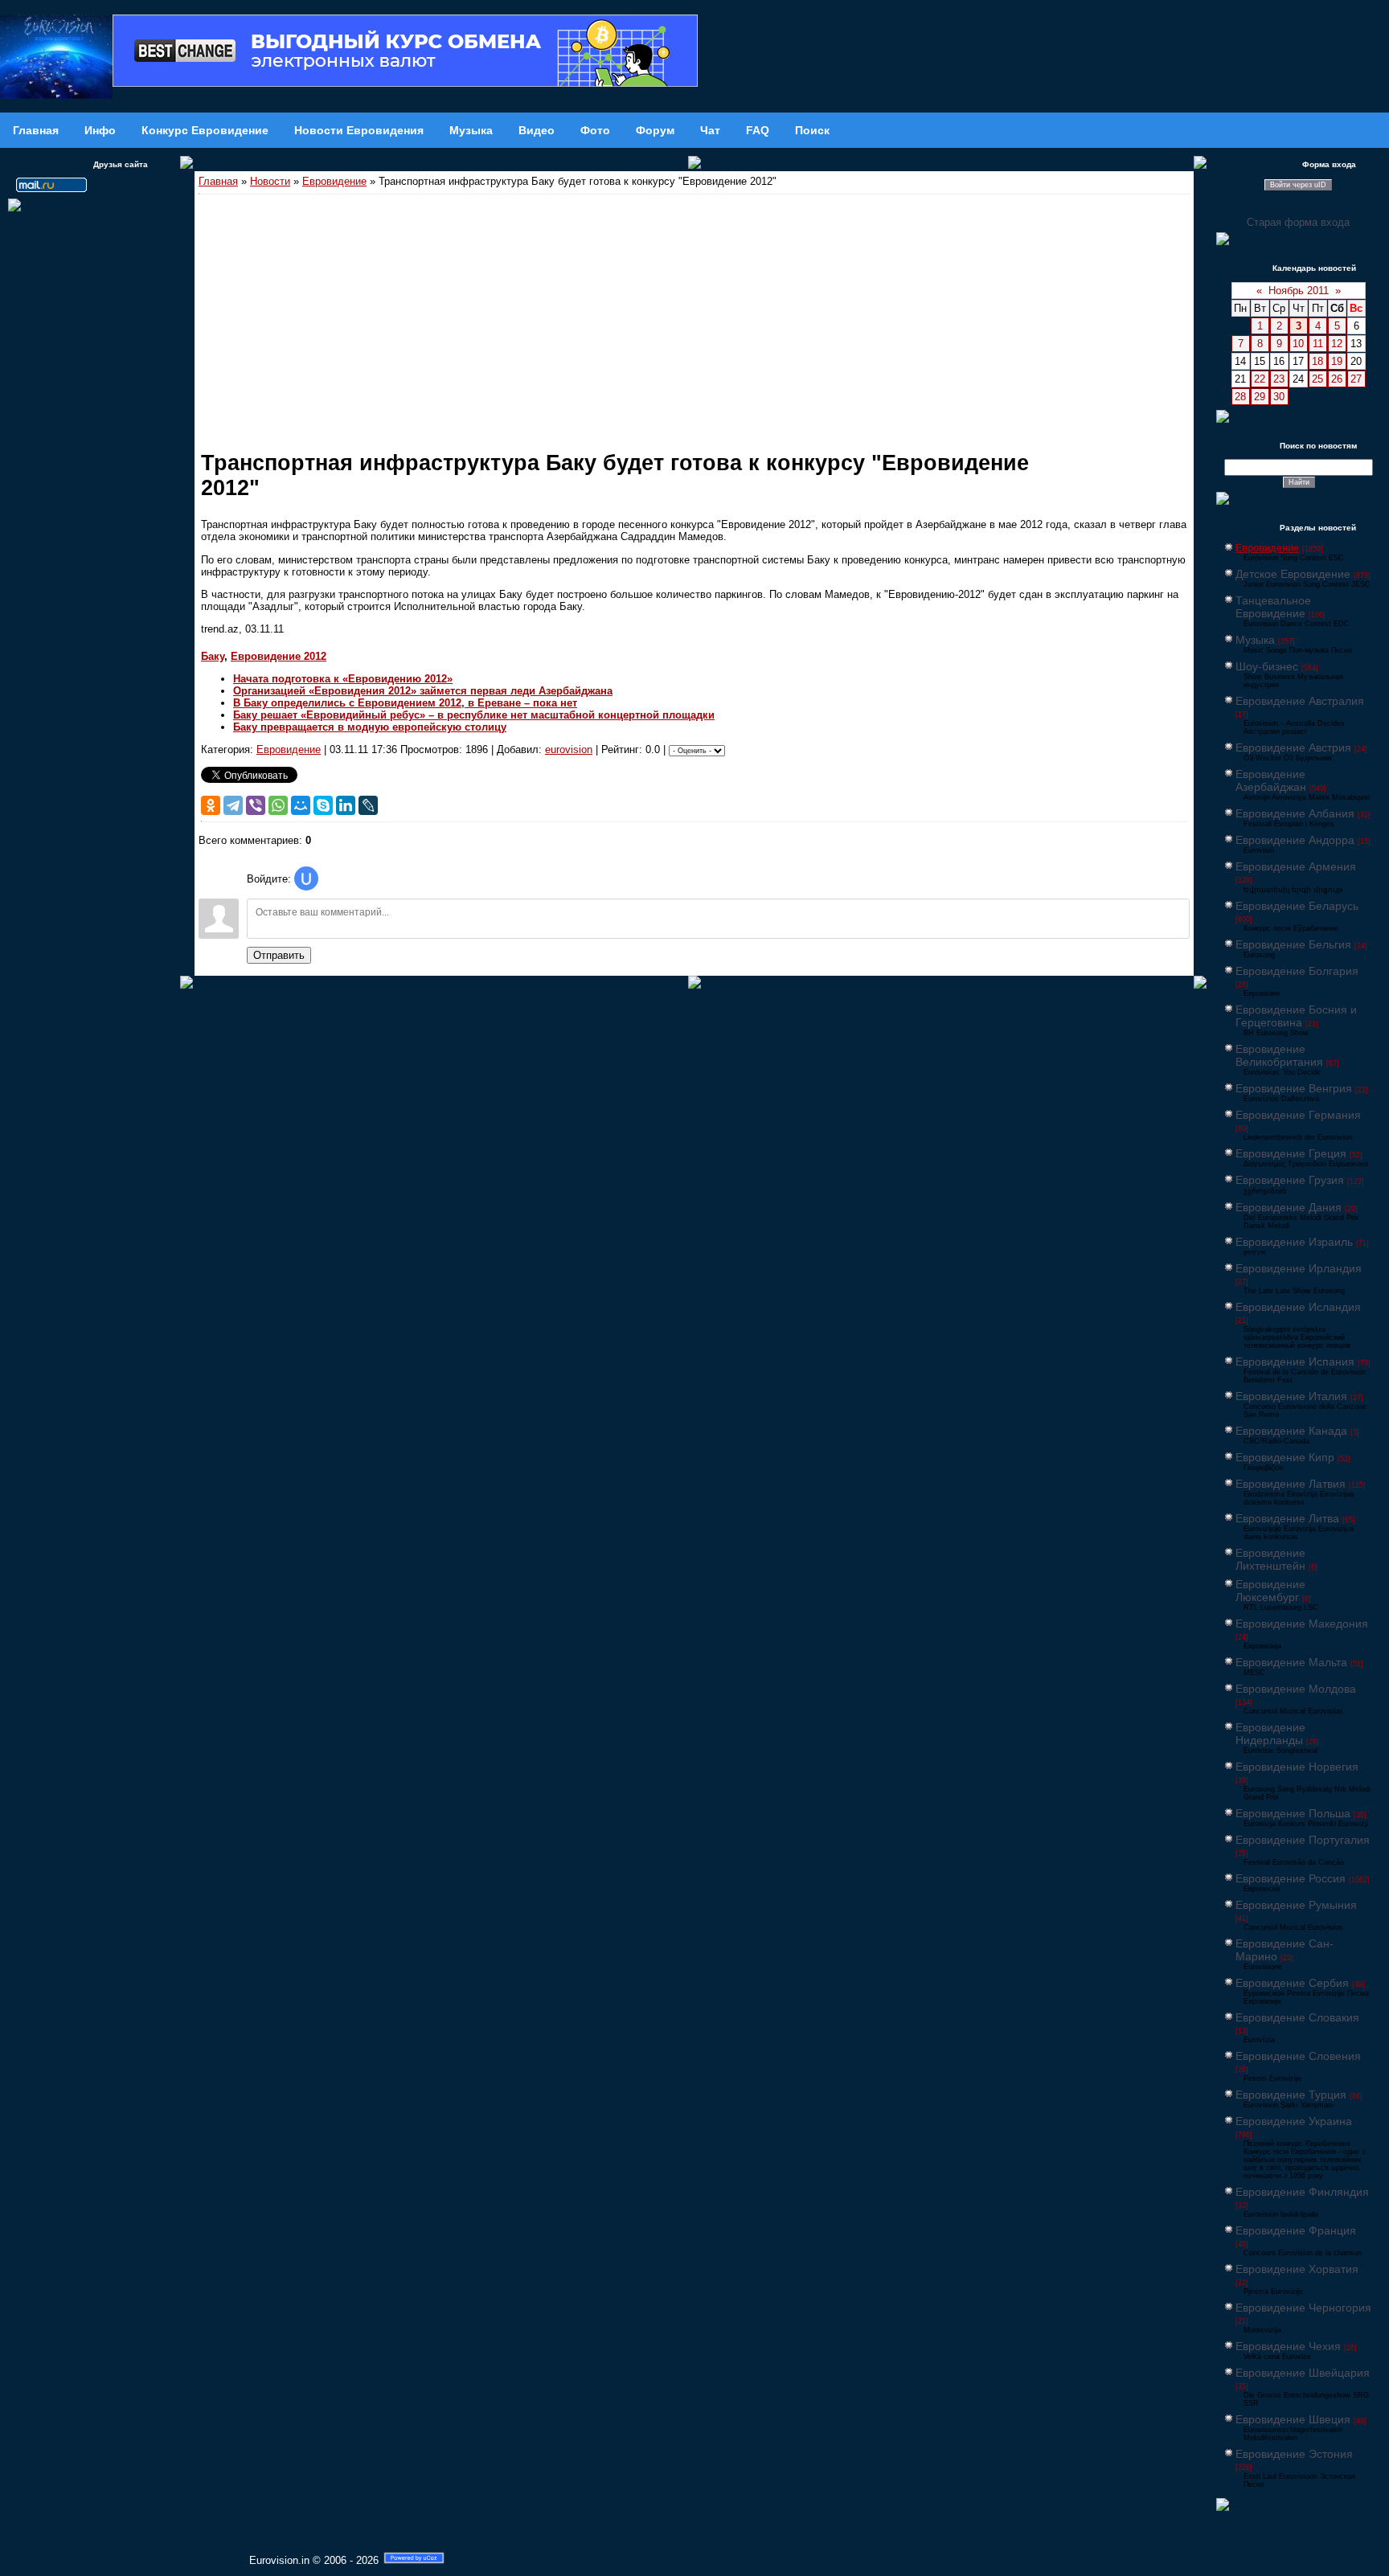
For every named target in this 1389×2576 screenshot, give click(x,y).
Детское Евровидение (1293, 574)
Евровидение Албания (1295, 813)
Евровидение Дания (1289, 1207)
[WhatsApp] (278, 805)
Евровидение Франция (1296, 2230)
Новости (270, 181)
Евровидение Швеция (1293, 2419)
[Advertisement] (694, 315)
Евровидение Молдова (1296, 1689)
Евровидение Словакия (1297, 2017)
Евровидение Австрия (1293, 747)
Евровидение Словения (1298, 2056)
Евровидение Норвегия (1297, 1767)
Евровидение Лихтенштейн (1270, 1559)
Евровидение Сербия (1292, 1983)
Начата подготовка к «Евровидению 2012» (343, 679)
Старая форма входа (1298, 222)
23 (1279, 379)
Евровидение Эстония (1294, 2454)
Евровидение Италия (1291, 1396)
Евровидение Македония (1302, 1624)
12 (1337, 344)
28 (1240, 397)
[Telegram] (233, 805)
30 (1279, 397)
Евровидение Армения (1296, 866)
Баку (213, 656)
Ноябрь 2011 (1299, 291)
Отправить (279, 955)
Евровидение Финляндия (1302, 2192)
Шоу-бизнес (1267, 666)
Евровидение (334, 181)
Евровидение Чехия (1288, 2346)
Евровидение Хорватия (1297, 2269)
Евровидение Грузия (1290, 1180)
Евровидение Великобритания (1279, 1055)
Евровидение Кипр (1285, 1457)
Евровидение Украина (1294, 2121)
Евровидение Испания (1295, 1362)
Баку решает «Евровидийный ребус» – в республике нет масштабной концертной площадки (474, 715)
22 (1260, 379)
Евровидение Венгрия (1294, 1088)
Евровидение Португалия (1303, 1840)
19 (1337, 361)
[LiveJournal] (368, 805)
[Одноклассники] (211, 805)
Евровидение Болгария (1297, 971)
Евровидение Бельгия (1293, 944)
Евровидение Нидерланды (1270, 1734)
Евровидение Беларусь (1297, 906)
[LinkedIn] (346, 805)
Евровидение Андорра (1295, 840)
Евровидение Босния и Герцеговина (1296, 1016)
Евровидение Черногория (1303, 2308)
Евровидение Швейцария (1303, 2373)
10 (1298, 344)
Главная (218, 181)
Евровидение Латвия (1291, 1484)
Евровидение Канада (1291, 1431)
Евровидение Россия (1291, 1878)
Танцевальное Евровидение (1273, 607)
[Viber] (256, 805)
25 (1317, 379)
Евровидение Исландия (1298, 1307)
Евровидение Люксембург (1270, 1591)
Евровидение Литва (1287, 1518)
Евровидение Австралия (1300, 701)
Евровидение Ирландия (1299, 1268)
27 (1356, 379)
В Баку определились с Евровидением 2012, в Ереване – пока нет (405, 703)
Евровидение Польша (1293, 1813)
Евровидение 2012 (279, 656)
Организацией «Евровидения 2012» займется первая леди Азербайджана (423, 691)
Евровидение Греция (1291, 1153)
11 (1318, 344)
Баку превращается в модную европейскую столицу (370, 727)
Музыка (1255, 640)
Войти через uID (1298, 185)
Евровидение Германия (1298, 1115)
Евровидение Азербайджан (1271, 780)
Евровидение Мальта (1291, 1662)
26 (1337, 379)
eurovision (569, 749)
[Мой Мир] (301, 805)
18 (1317, 361)
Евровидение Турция (1291, 2095)
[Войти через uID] (306, 878)
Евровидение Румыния (1296, 1905)
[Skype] (323, 805)
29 (1260, 397)
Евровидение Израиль (1294, 1242)
